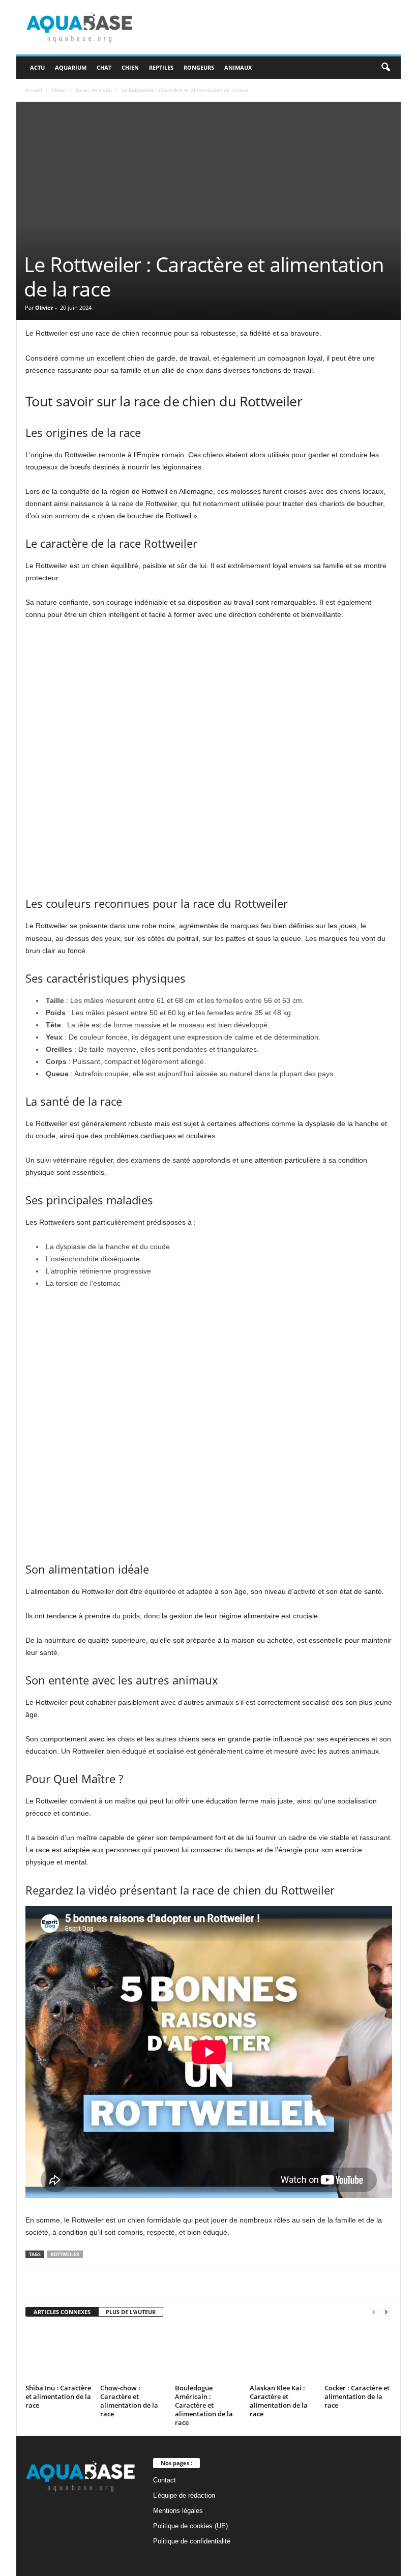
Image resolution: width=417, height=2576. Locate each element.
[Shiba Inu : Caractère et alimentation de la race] (58, 2353)
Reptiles (161, 67)
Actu (37, 67)
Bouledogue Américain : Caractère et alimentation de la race (204, 2405)
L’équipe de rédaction (184, 2495)
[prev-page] (374, 2312)
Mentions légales (178, 2511)
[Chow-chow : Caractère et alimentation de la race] (133, 2353)
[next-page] (386, 2312)
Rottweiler (65, 2254)
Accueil (34, 90)
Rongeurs (199, 67)
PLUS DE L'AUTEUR (131, 2312)
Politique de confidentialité (192, 2541)
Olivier (44, 307)
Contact (165, 2480)
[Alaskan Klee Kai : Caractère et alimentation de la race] (283, 2353)
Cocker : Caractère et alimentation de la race (357, 2396)
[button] (385, 68)
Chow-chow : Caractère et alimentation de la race (129, 2401)
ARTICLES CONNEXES (62, 2312)
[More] (267, 2283)
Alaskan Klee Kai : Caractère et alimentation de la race (279, 2401)
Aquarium (71, 67)
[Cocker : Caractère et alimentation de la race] (358, 2353)
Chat (104, 67)
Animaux (238, 67)
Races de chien (94, 90)
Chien (130, 67)
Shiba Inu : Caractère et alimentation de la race (58, 2396)
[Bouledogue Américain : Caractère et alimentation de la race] (208, 2353)
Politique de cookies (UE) (190, 2526)
